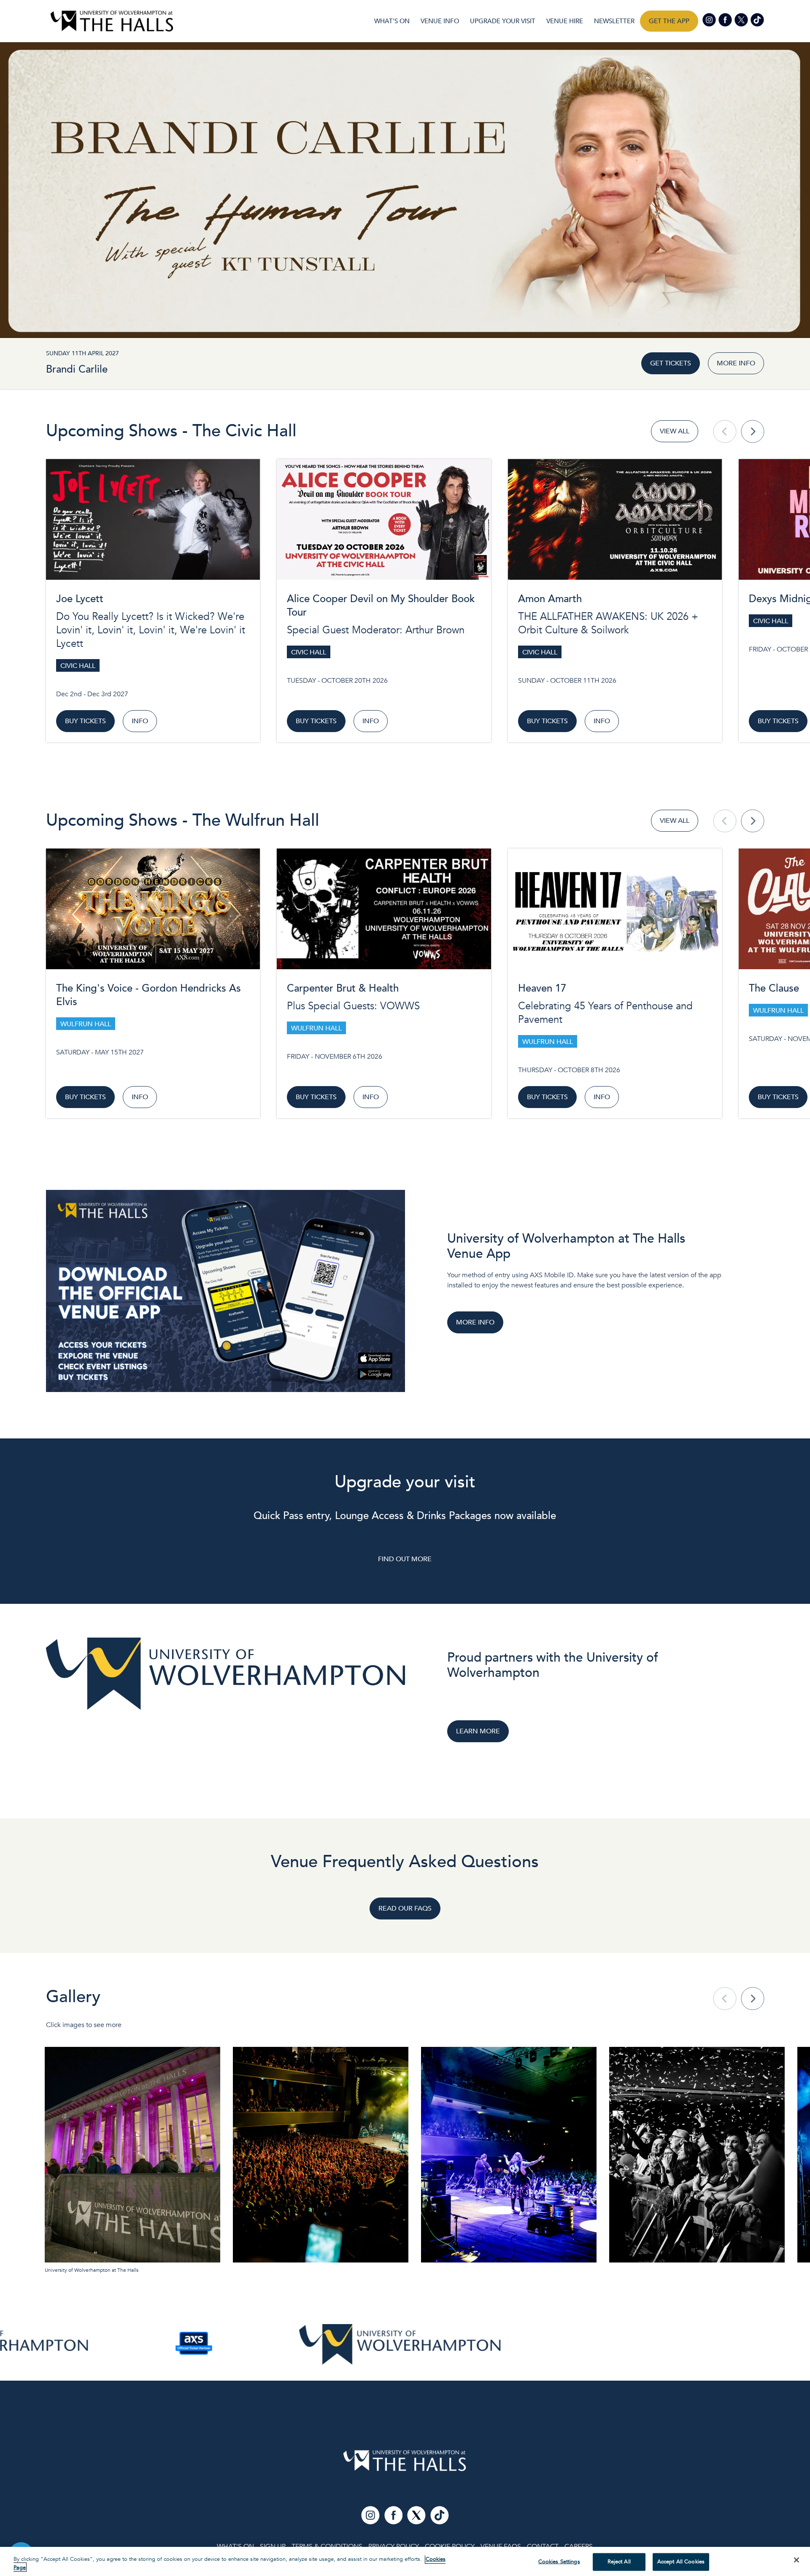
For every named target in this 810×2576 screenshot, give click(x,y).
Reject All (619, 2562)
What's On (392, 21)
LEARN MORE (478, 1731)
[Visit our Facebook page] (726, 19)
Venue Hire (565, 21)
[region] (405, 2561)
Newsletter (614, 21)
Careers (579, 2546)
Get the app (669, 21)
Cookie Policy (450, 2546)
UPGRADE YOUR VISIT (503, 21)
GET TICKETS (671, 363)
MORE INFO (736, 363)
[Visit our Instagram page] (710, 19)
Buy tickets (85, 721)
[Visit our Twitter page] (742, 19)
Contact (543, 2546)
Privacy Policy (394, 2546)
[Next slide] (753, 431)
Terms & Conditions (327, 2546)
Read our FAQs (405, 1908)
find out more (405, 1559)
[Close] (796, 2560)
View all (675, 431)
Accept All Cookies (681, 2562)
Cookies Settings (559, 2562)
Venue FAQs (501, 2546)
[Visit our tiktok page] (757, 19)
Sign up (273, 2546)
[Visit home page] (112, 21)
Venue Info (440, 21)
